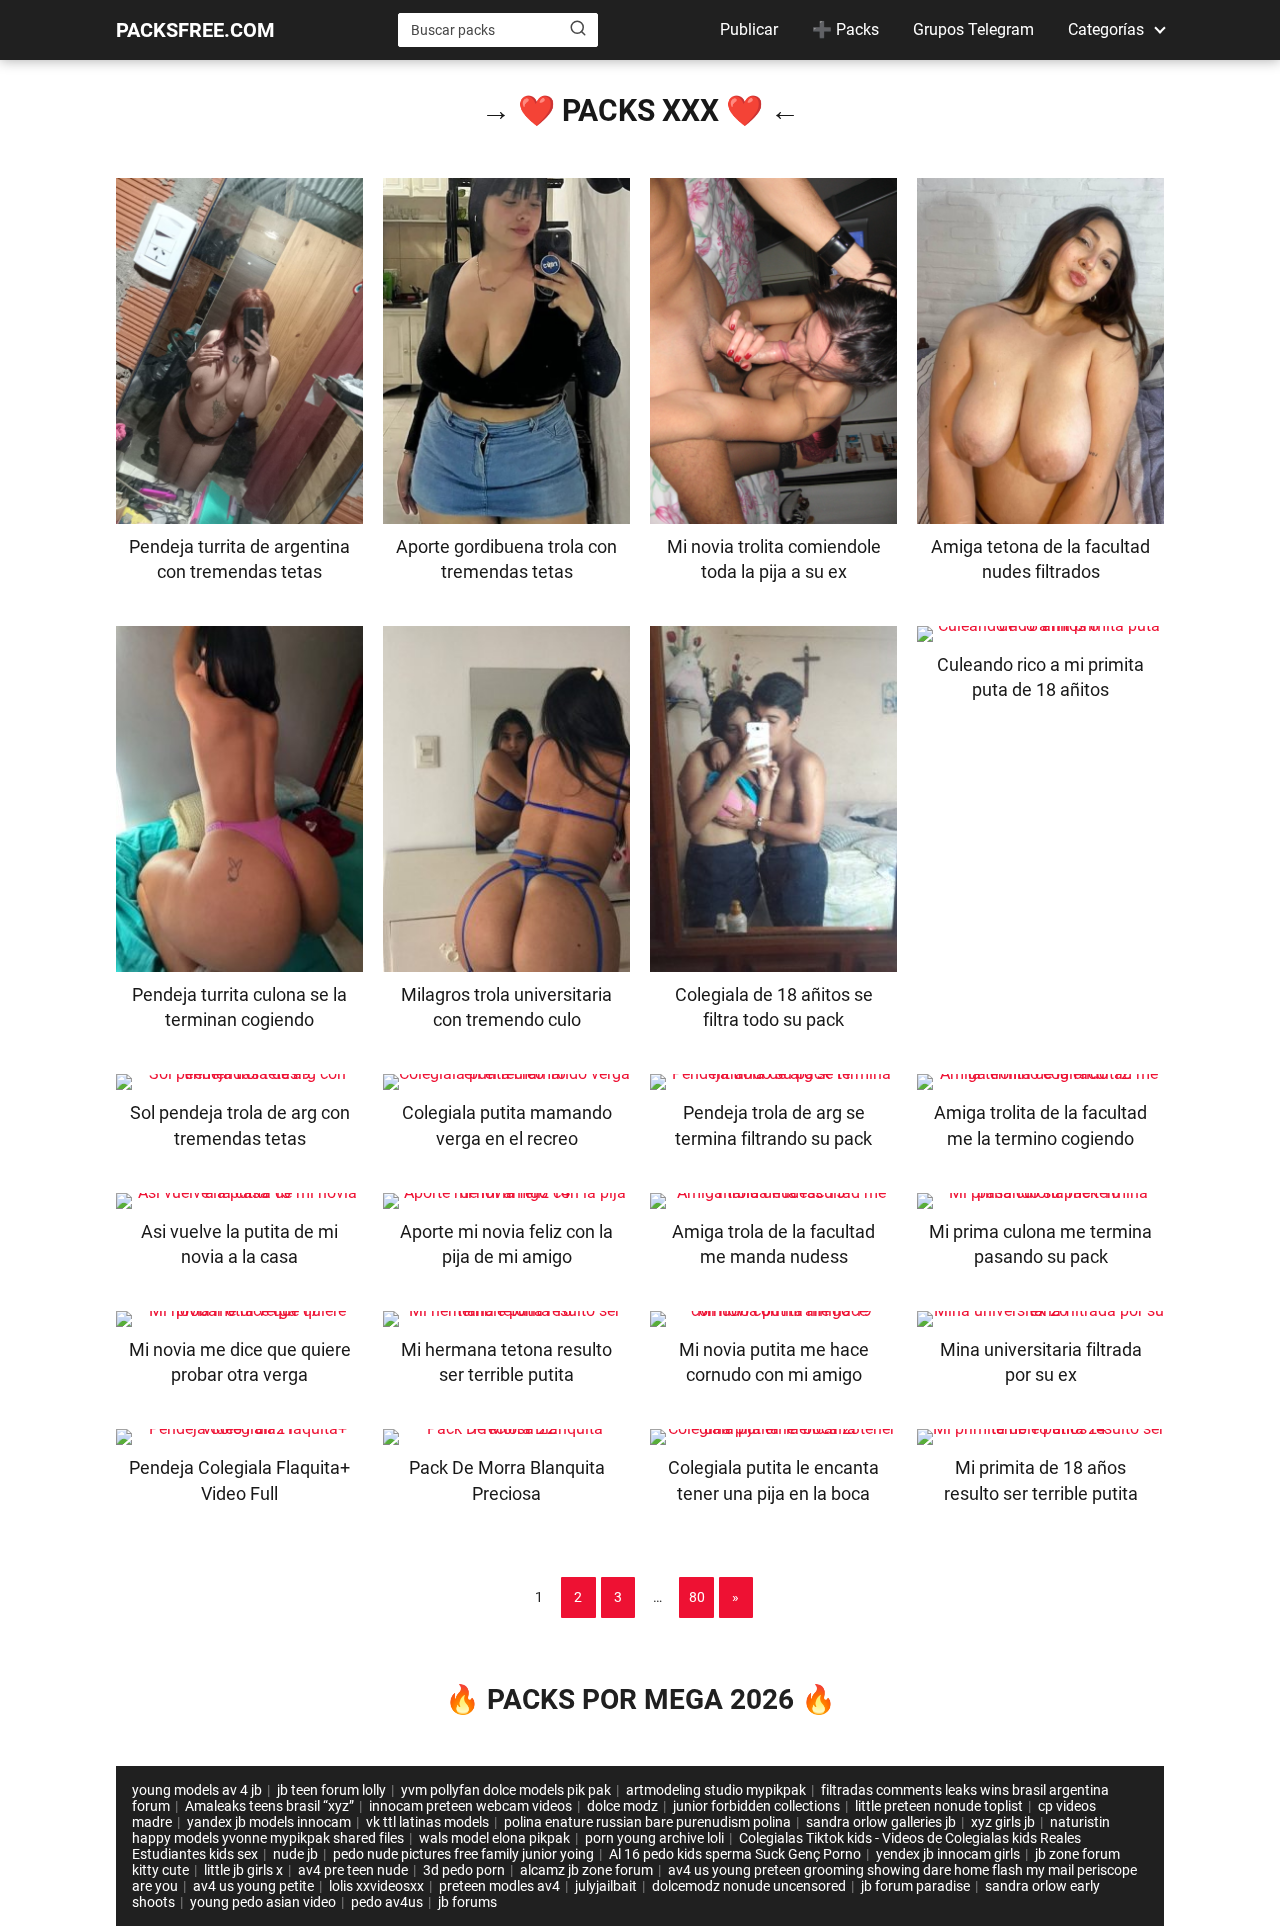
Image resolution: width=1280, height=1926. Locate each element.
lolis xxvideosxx (376, 1886)
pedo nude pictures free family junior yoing (463, 1854)
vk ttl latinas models (427, 1822)
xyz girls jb (1003, 1822)
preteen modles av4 (499, 1886)
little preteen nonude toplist (939, 1806)
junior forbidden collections (756, 1806)
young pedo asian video (263, 1902)
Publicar (749, 29)
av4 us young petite (253, 1886)
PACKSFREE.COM (195, 30)
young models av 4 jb (197, 1790)
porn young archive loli (654, 1838)
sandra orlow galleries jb (881, 1822)
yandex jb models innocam (269, 1822)
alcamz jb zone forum (586, 1870)
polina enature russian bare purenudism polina (647, 1822)
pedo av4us (387, 1902)
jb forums (467, 1902)
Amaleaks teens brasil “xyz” (269, 1806)
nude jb (295, 1854)
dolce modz (622, 1806)
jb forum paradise (915, 1886)
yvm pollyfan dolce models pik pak (506, 1790)
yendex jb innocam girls (948, 1854)
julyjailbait (606, 1886)
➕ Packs (845, 29)
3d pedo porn (464, 1870)
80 (697, 1597)
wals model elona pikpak (494, 1838)
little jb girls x (243, 1870)
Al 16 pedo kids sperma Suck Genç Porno (735, 1854)
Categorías (1106, 29)
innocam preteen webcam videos (470, 1806)
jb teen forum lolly (331, 1790)
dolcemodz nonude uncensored (749, 1886)
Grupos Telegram (973, 29)
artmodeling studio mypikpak (716, 1790)
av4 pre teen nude (353, 1870)
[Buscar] (578, 29)
